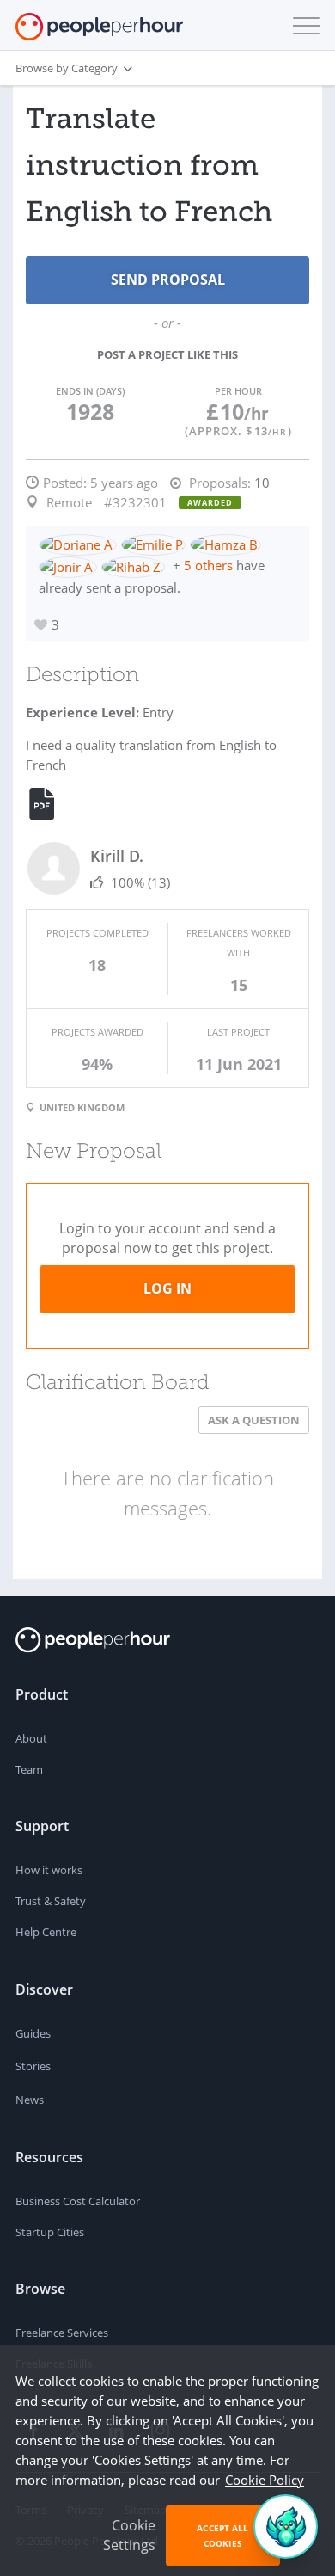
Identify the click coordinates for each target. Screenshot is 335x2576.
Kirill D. (117, 856)
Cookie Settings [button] (129, 2535)
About (31, 1738)
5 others (208, 565)
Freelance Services (62, 2333)
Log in (167, 1288)
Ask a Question (254, 1420)
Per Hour (238, 391)
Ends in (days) (90, 391)
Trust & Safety (51, 1901)
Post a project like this (167, 354)
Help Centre (46, 1932)
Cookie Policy (265, 2480)
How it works (49, 1870)
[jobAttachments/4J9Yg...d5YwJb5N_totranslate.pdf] (52, 804)
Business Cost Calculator (78, 2201)
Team (29, 1769)
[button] (302, 26)
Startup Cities (50, 2232)
